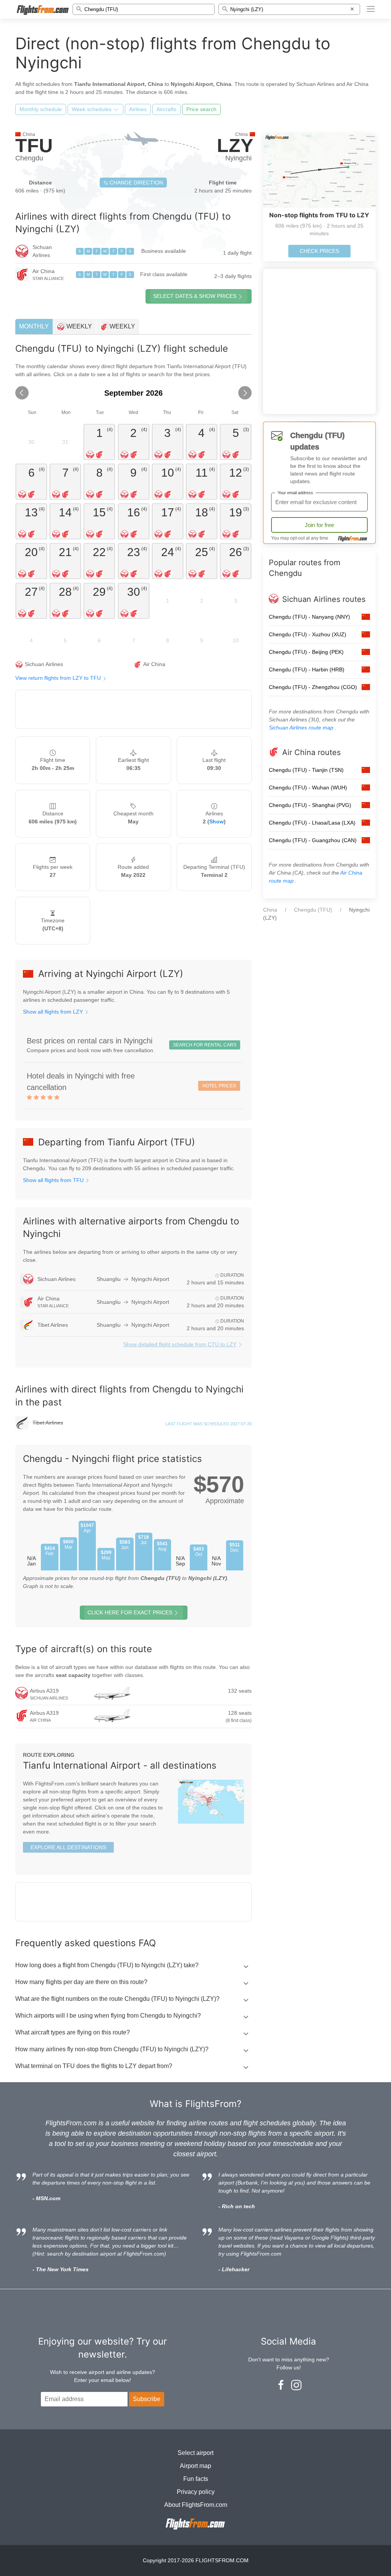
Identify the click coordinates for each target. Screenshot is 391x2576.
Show (217, 821)
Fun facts (196, 2479)
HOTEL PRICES (219, 1086)
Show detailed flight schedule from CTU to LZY (180, 1344)
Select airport (195, 2453)
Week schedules (92, 109)
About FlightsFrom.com (196, 2505)
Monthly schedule (41, 109)
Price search (201, 109)
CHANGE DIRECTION (136, 183)
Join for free (319, 525)
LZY (235, 146)
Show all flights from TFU (54, 1180)
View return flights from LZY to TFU (59, 678)
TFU (34, 146)
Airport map (195, 2466)
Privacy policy (196, 2492)
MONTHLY (34, 326)
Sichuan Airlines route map (302, 728)
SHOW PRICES (195, 296)
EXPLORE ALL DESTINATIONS (68, 1847)
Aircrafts (166, 109)
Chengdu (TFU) (313, 910)
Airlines (138, 109)
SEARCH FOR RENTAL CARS (205, 1045)
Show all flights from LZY (54, 1012)
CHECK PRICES (319, 251)
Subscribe (147, 2399)
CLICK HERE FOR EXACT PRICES (130, 1612)
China (270, 910)
